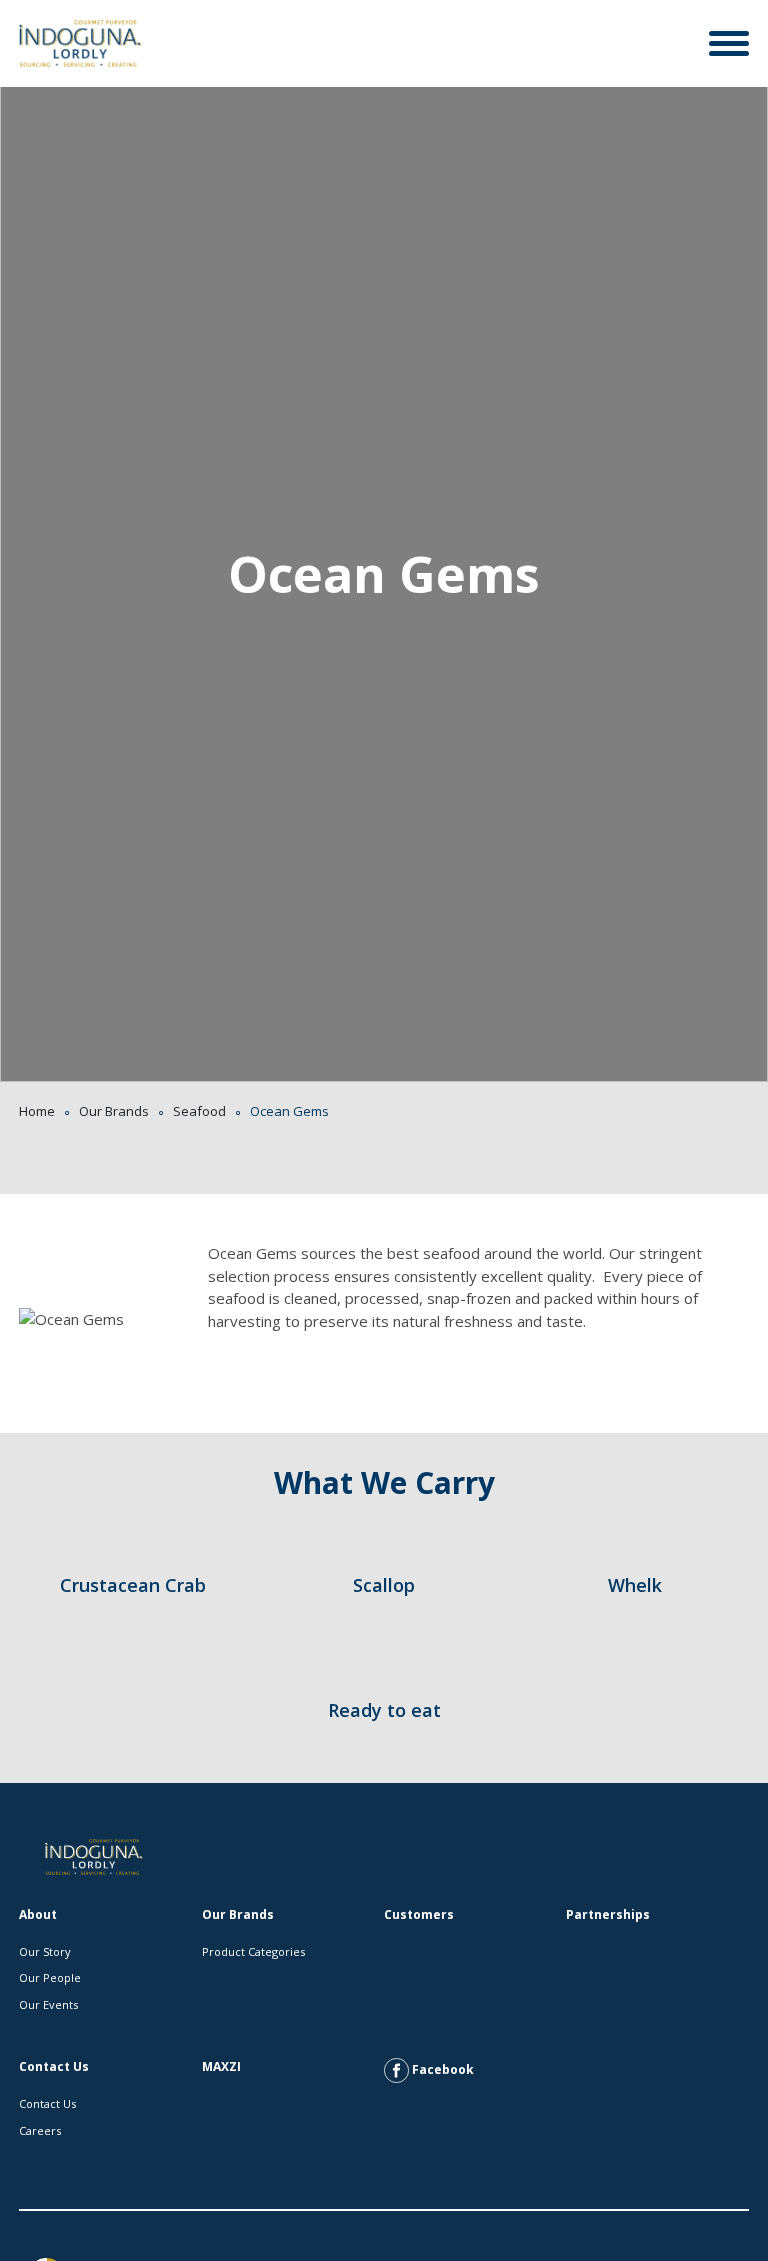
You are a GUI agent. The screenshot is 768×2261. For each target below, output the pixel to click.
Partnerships (608, 1914)
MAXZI (221, 2066)
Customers (419, 1914)
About (38, 1914)
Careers (40, 2130)
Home (37, 1111)
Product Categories (253, 1951)
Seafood (199, 1111)
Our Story (45, 1951)
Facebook (441, 2069)
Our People (50, 1977)
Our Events (48, 2004)
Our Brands (114, 1111)
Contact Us (54, 2066)
